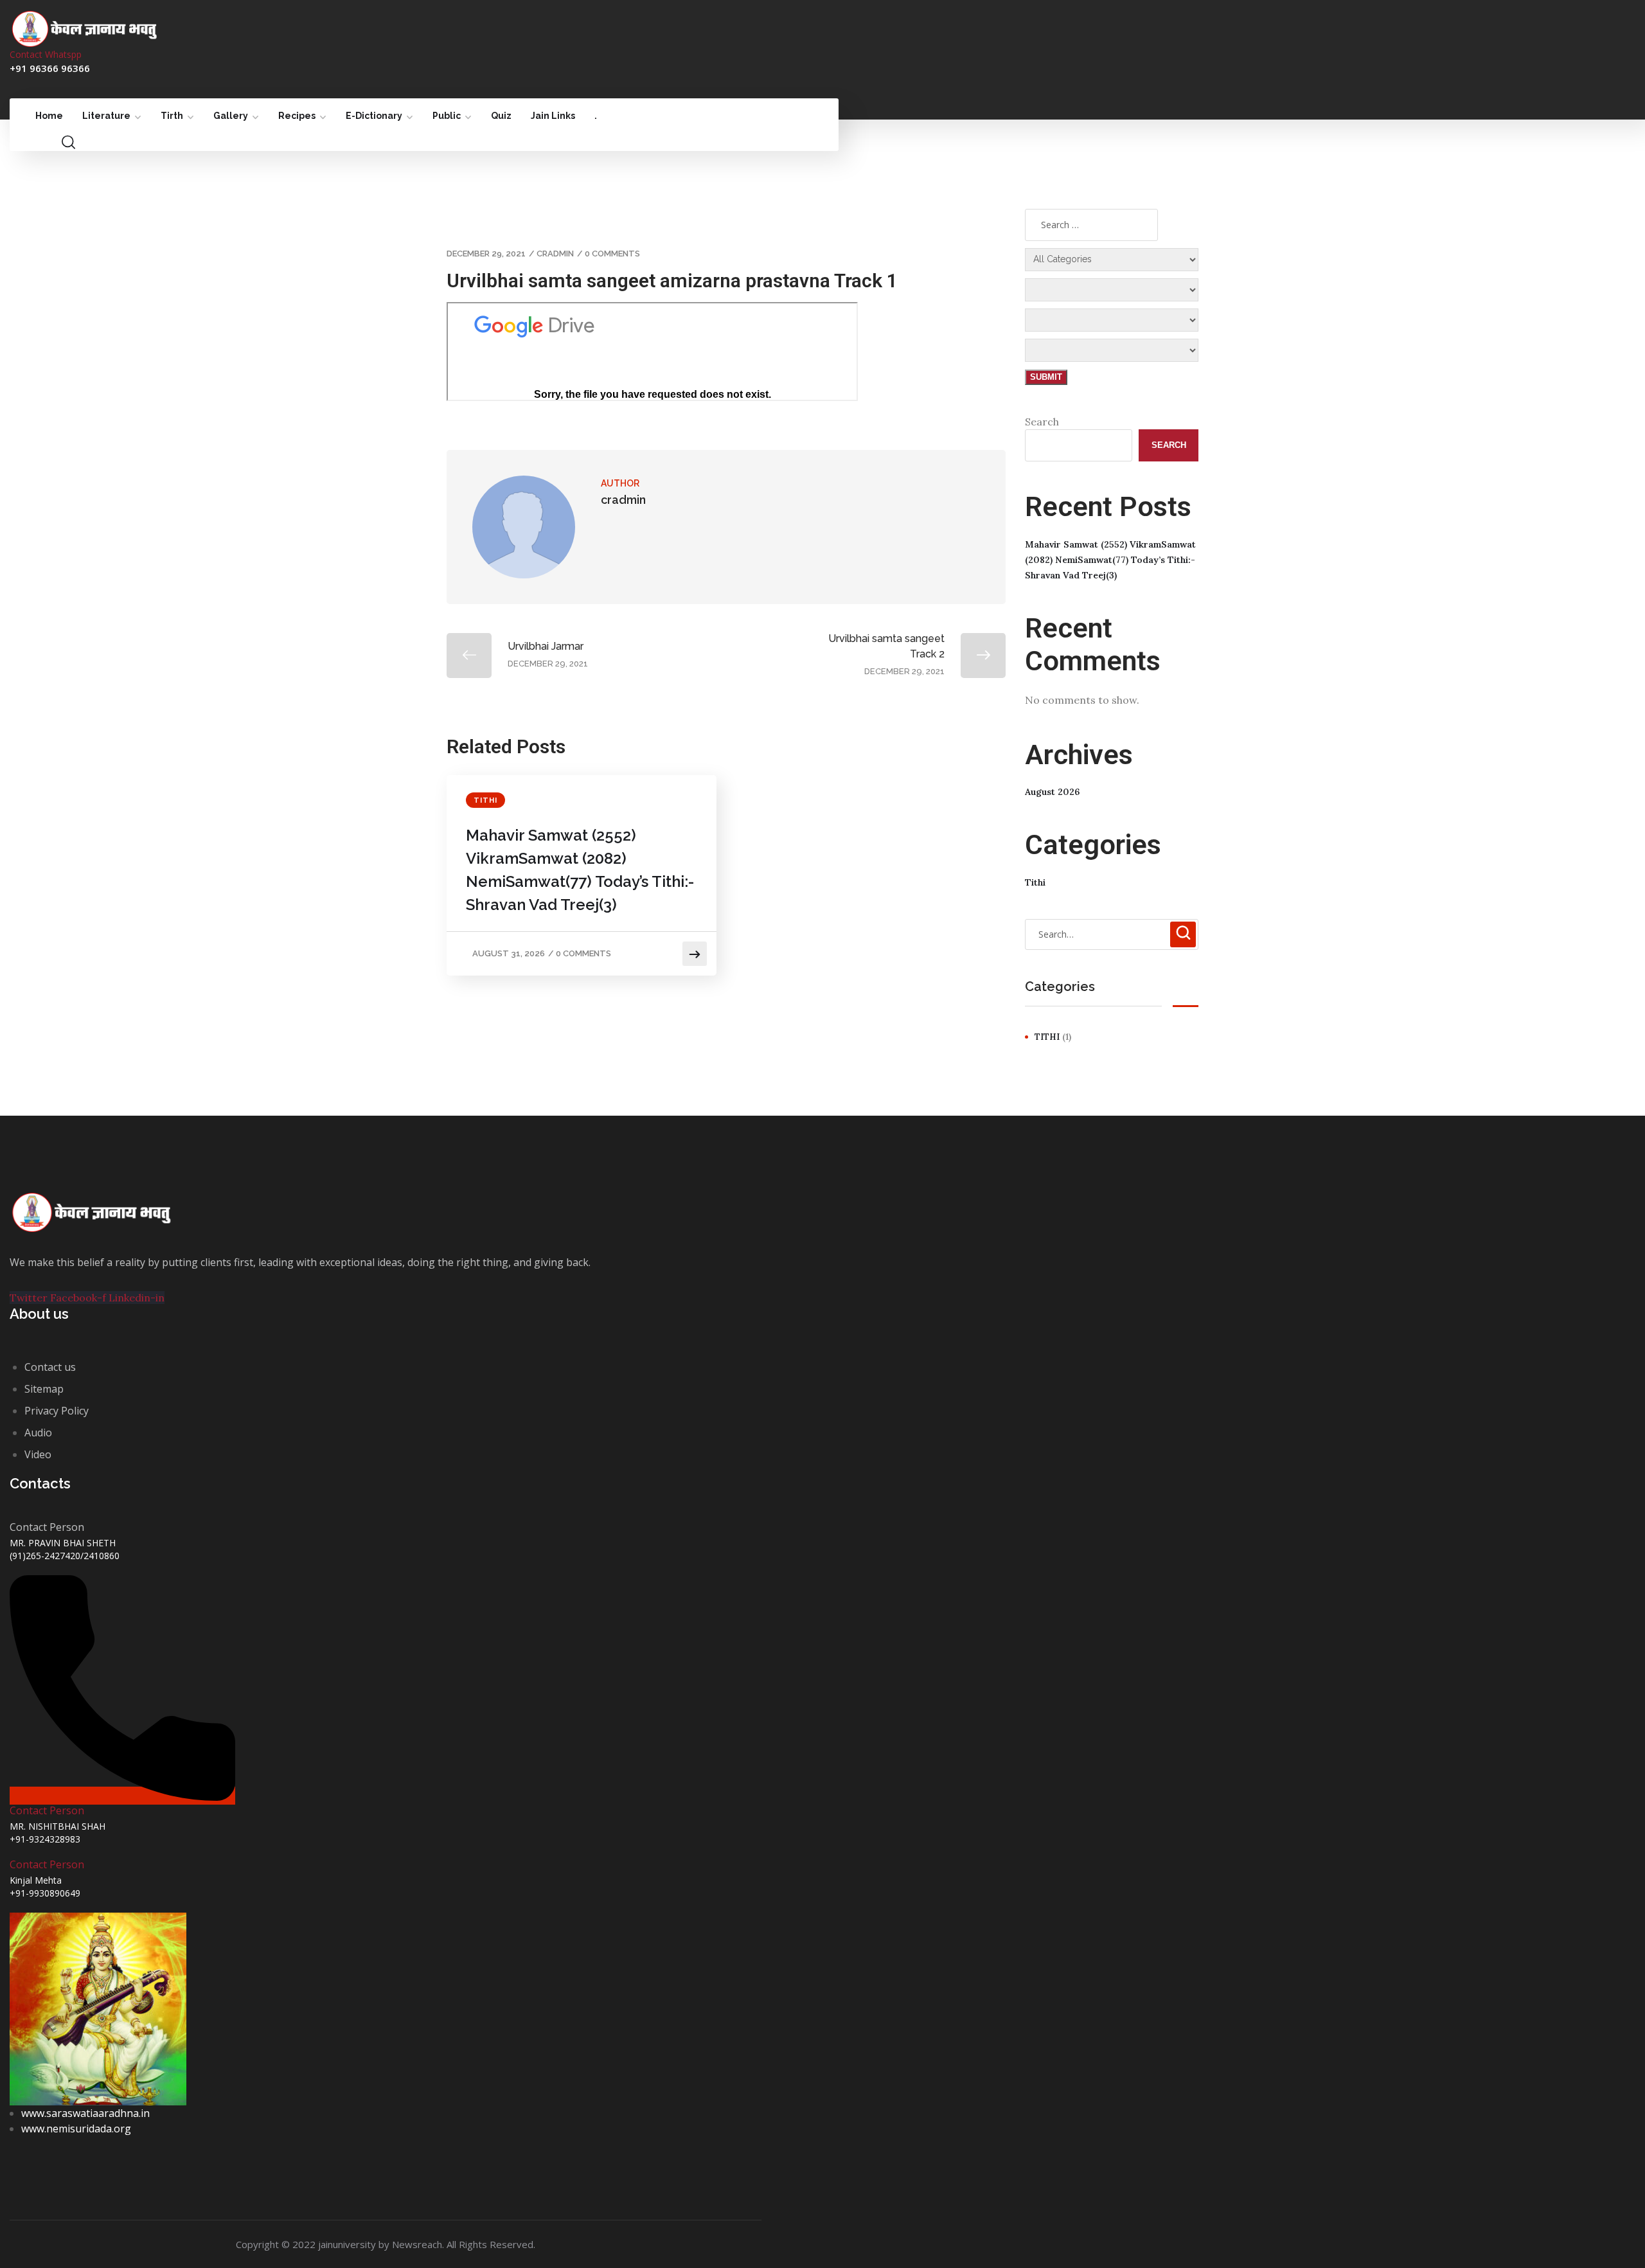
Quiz (501, 116)
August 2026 (1052, 792)
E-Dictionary (374, 116)
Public (447, 116)
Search (1042, 422)
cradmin (555, 254)
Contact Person (47, 1810)
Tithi (485, 800)
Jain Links (553, 116)
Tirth (172, 116)
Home (49, 116)
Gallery (231, 116)
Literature (106, 116)
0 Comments (612, 254)
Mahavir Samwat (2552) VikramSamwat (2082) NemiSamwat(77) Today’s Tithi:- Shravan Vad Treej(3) (580, 870)
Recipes (297, 116)
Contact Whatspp (46, 54)
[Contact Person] (122, 1796)
